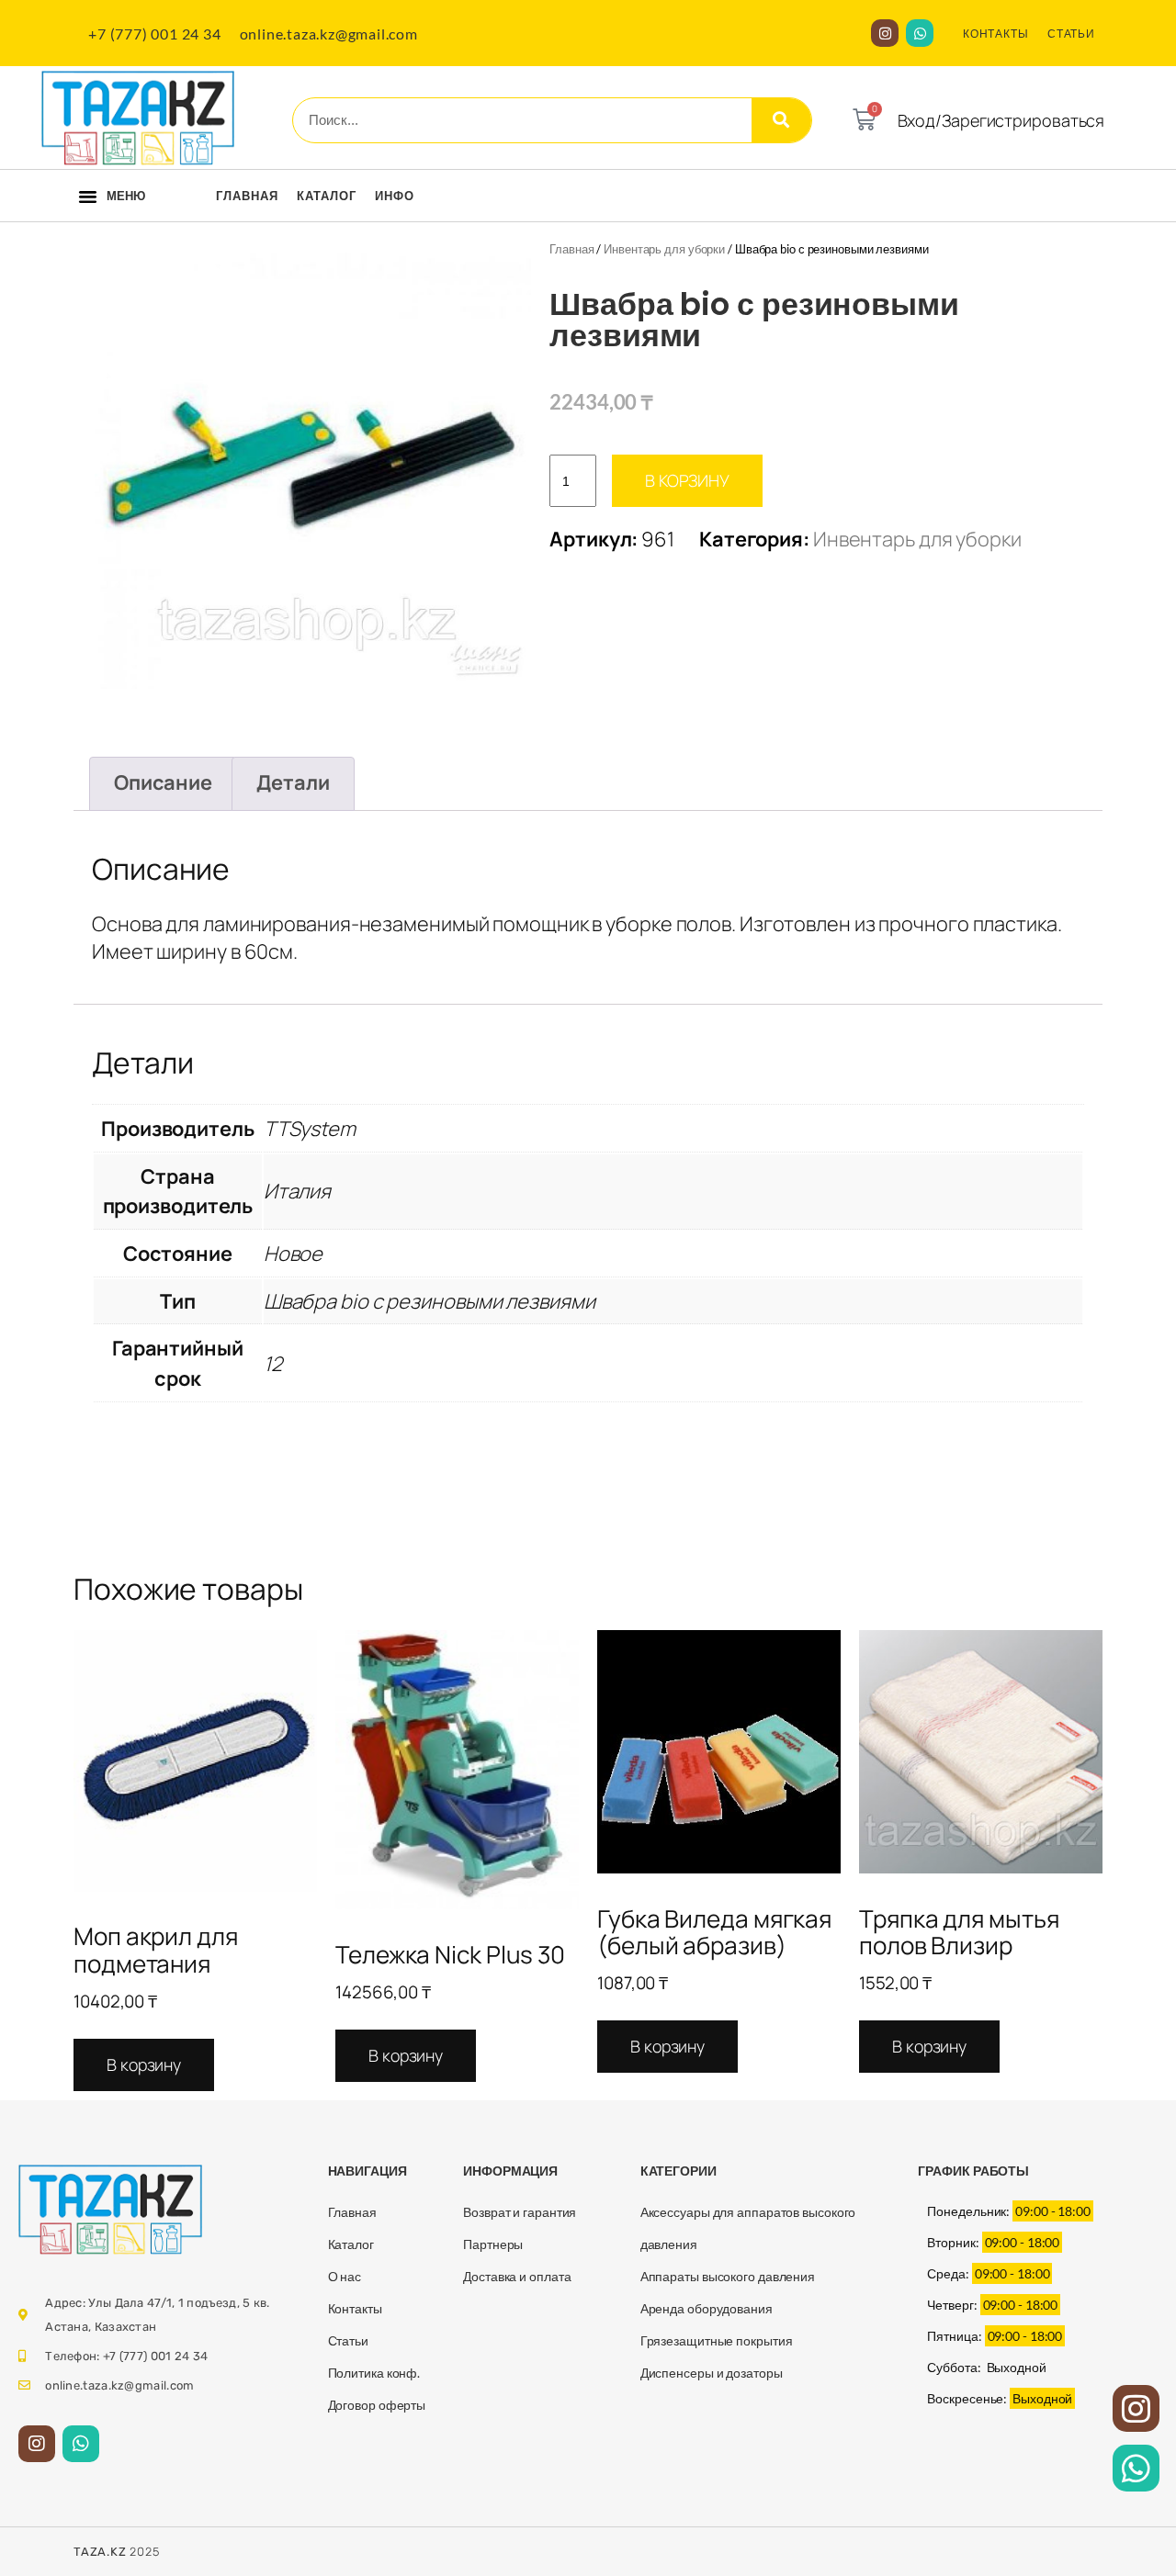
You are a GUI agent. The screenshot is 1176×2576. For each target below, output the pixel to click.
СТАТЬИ (1071, 34)
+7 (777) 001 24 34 (154, 34)
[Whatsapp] (920, 33)
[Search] (781, 120)
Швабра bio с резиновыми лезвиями (430, 1301)
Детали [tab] (293, 782)
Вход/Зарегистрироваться (1001, 120)
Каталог (327, 196)
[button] (88, 197)
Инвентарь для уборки (664, 249)
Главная (247, 196)
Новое (294, 1254)
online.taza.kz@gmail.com (329, 34)
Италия (297, 1191)
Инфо (395, 196)
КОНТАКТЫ (995, 34)
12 (273, 1364)
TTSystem (310, 1129)
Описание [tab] (163, 782)
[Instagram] (885, 33)
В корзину (687, 480)
